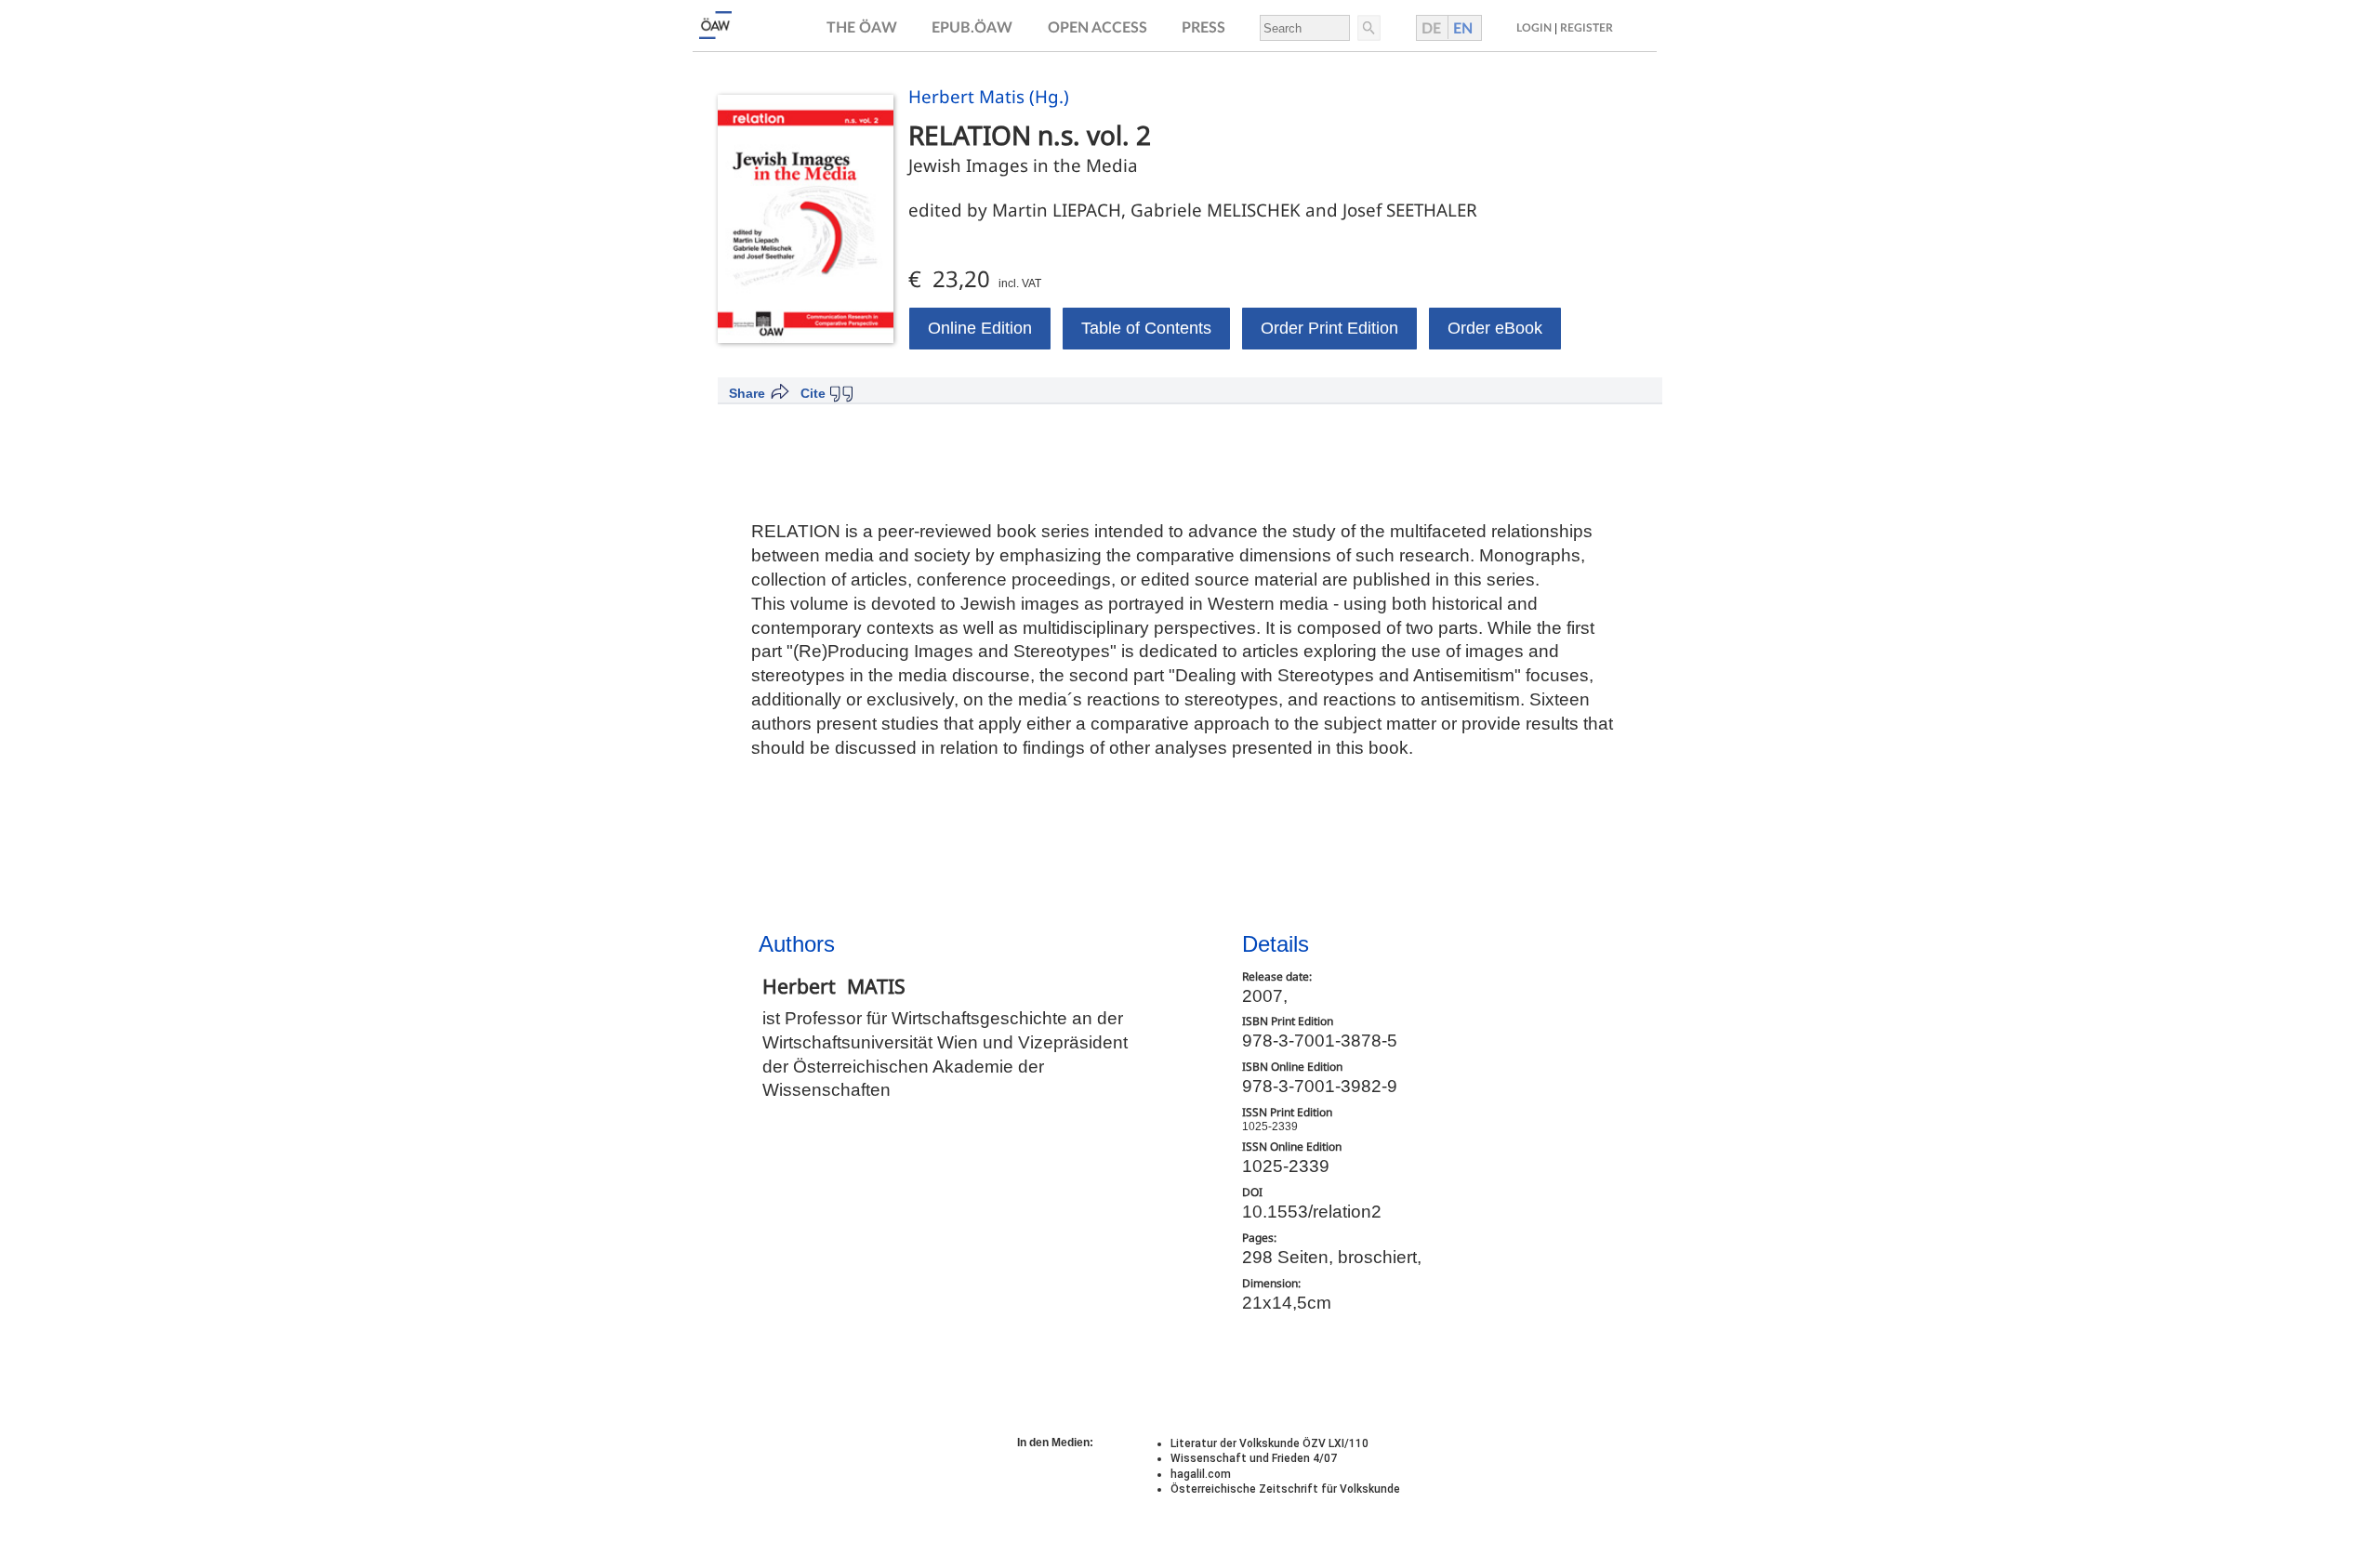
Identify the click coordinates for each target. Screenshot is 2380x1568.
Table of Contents (1146, 328)
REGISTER (1587, 28)
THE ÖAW (862, 28)
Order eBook (1495, 328)
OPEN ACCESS (1097, 28)
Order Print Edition (1329, 328)
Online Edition (980, 328)
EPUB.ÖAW (972, 28)
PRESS (1203, 28)
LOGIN (1534, 28)
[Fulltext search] (1368, 28)
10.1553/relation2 (1312, 1212)
